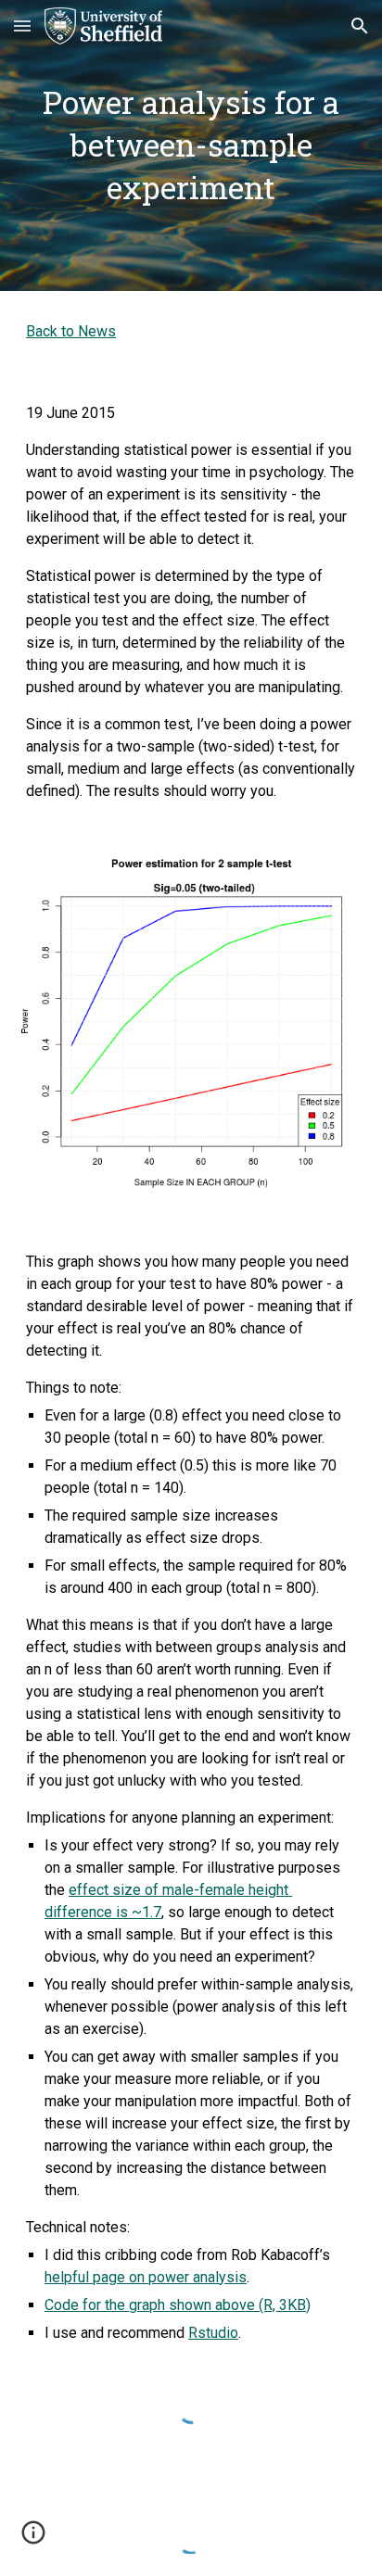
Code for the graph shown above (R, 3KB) (178, 2305)
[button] (22, 25)
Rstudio (213, 2333)
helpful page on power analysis (146, 2277)
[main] (191, 145)
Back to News (71, 331)
